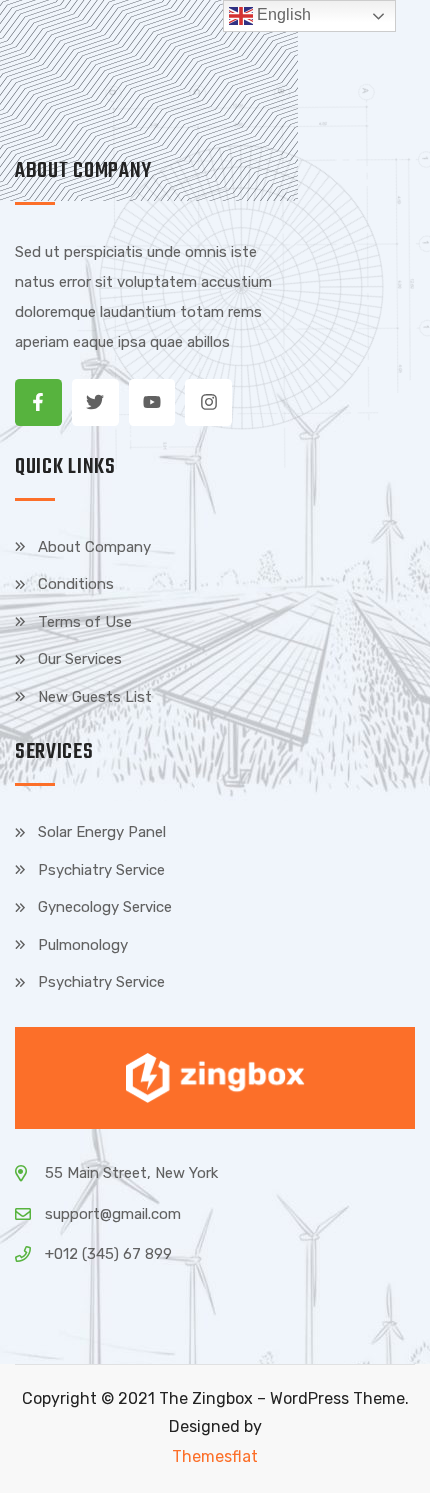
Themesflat (215, 1456)
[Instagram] (208, 402)
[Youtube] (152, 402)
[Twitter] (95, 402)
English (282, 14)
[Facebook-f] (38, 402)
